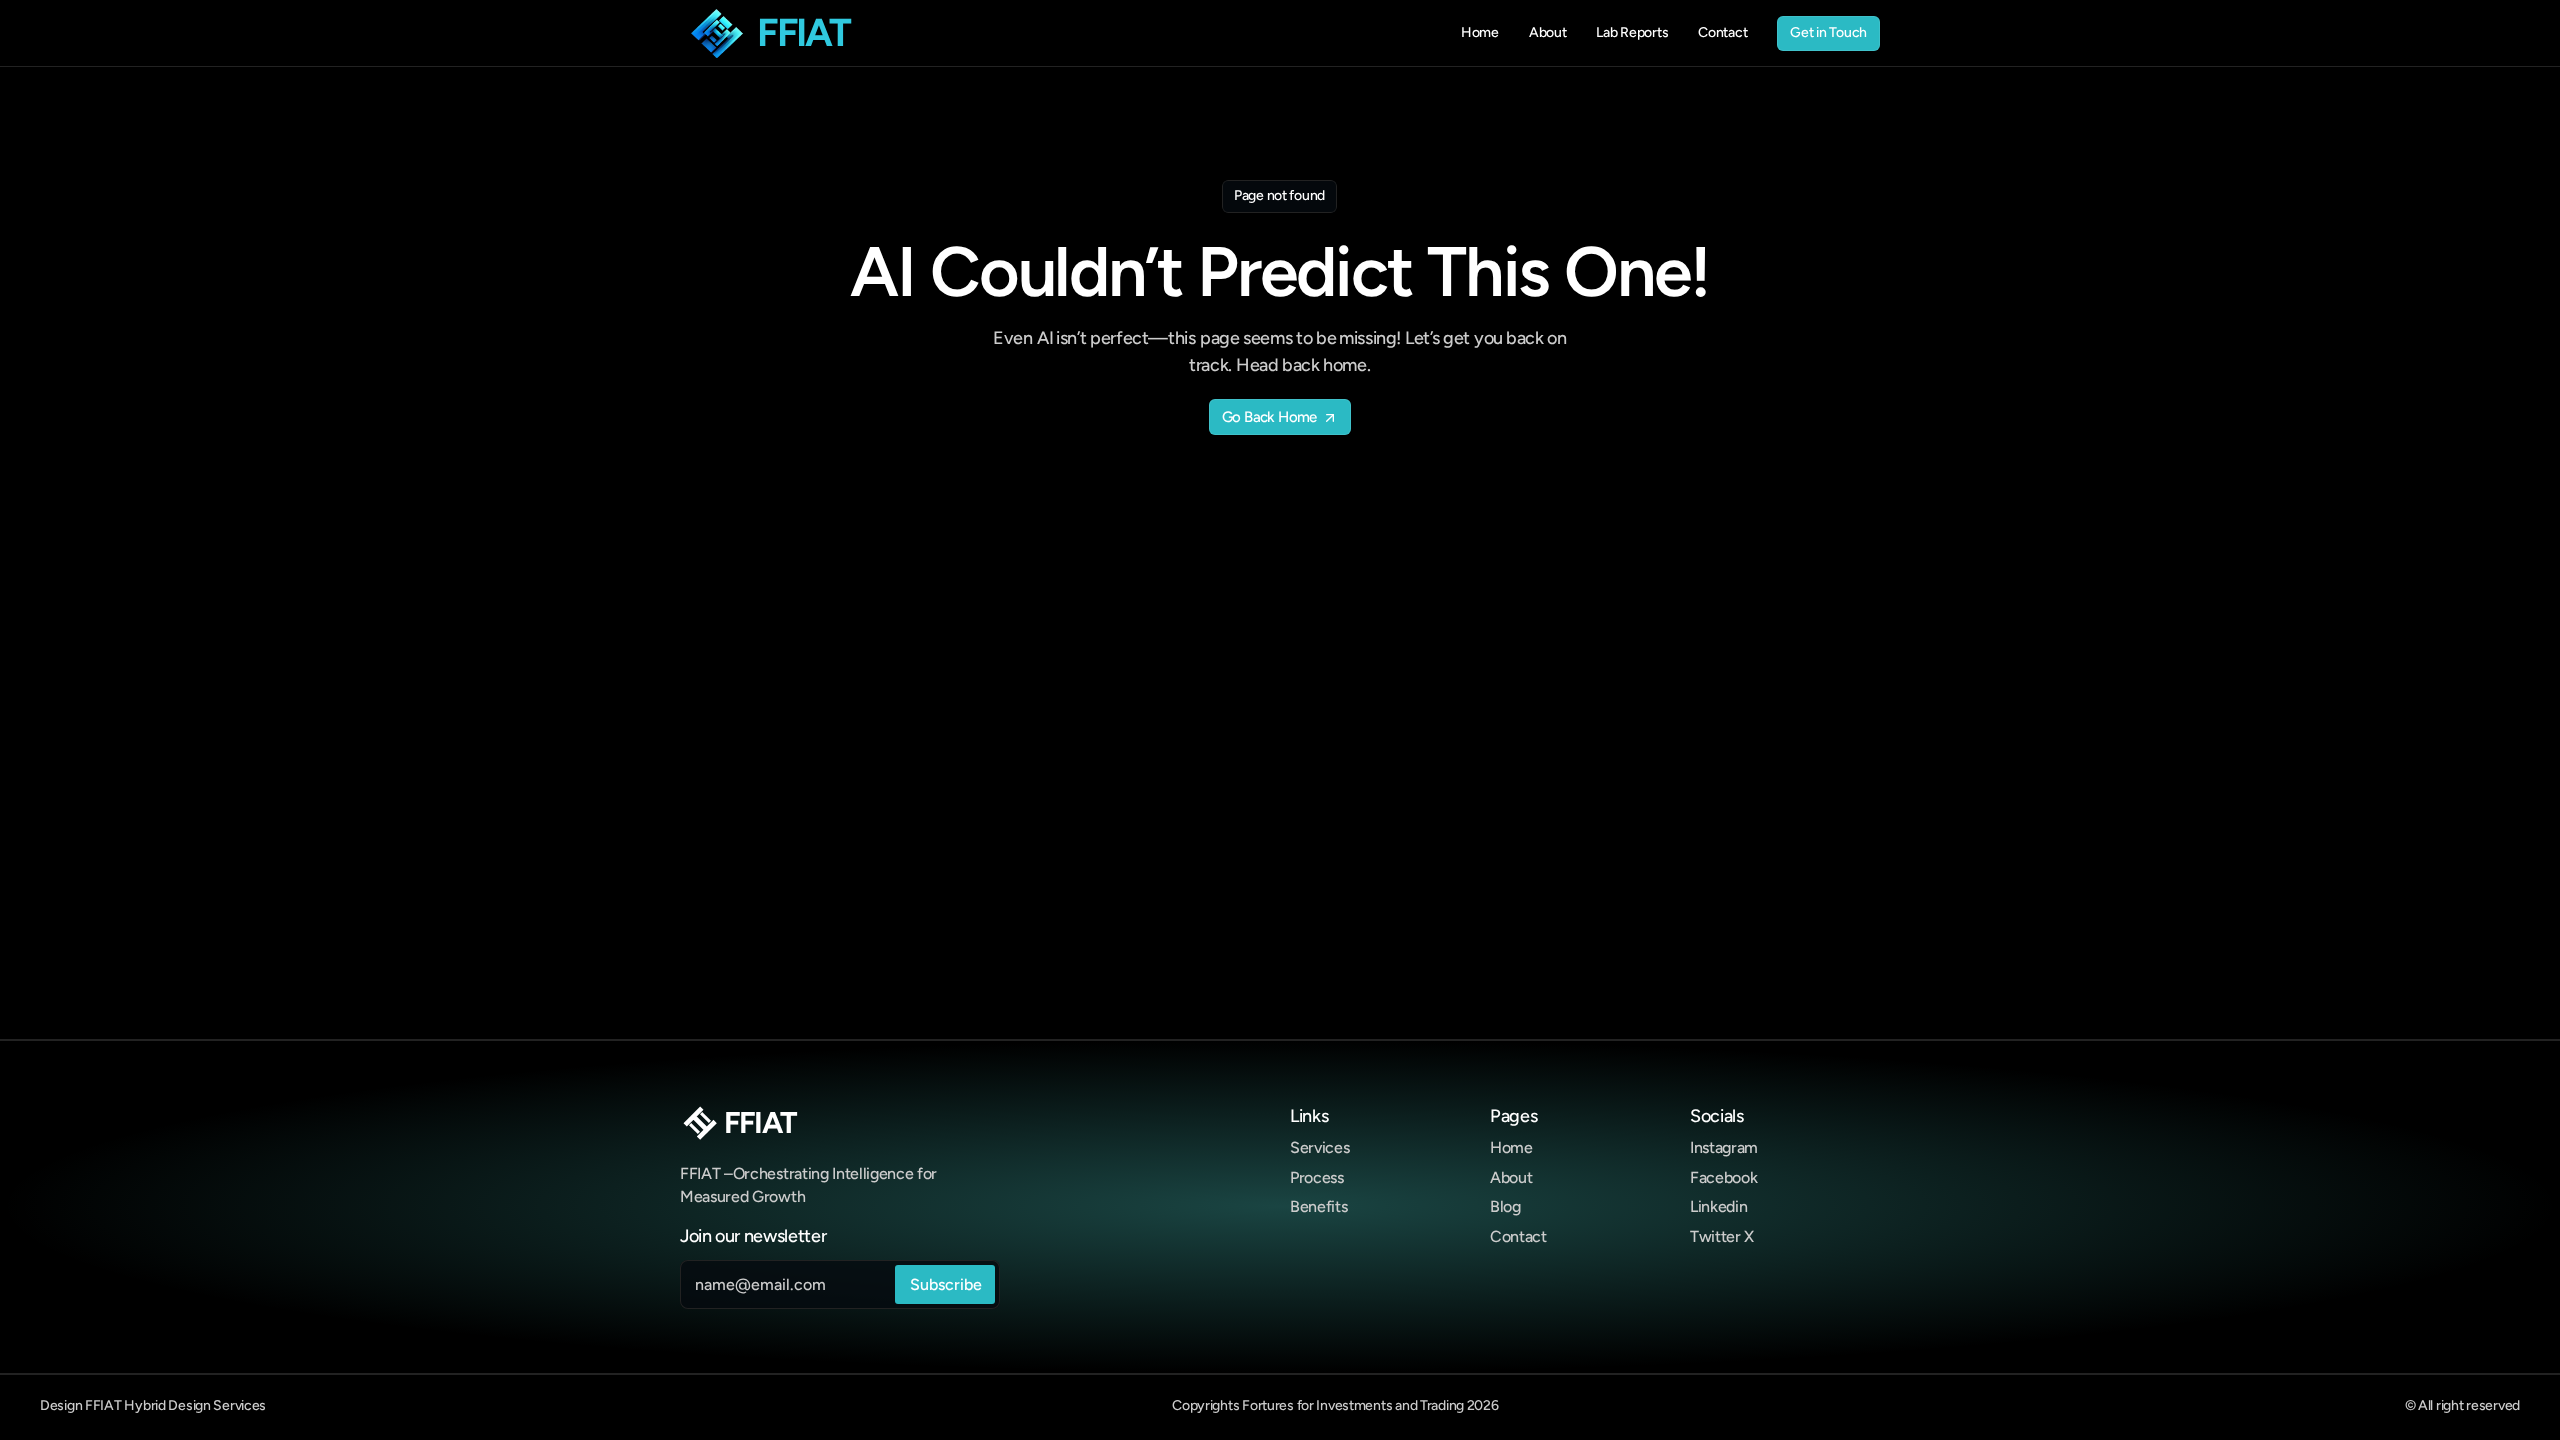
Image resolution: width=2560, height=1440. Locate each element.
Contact (1518, 1236)
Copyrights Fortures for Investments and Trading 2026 (1335, 1405)
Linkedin (1718, 1206)
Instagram (1724, 1147)
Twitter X (1722, 1236)
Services (1319, 1147)
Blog (1505, 1206)
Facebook (1723, 1177)
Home (1511, 1147)
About (1511, 1177)
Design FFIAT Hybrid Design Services (153, 1405)
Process (1317, 1177)
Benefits (1318, 1206)
